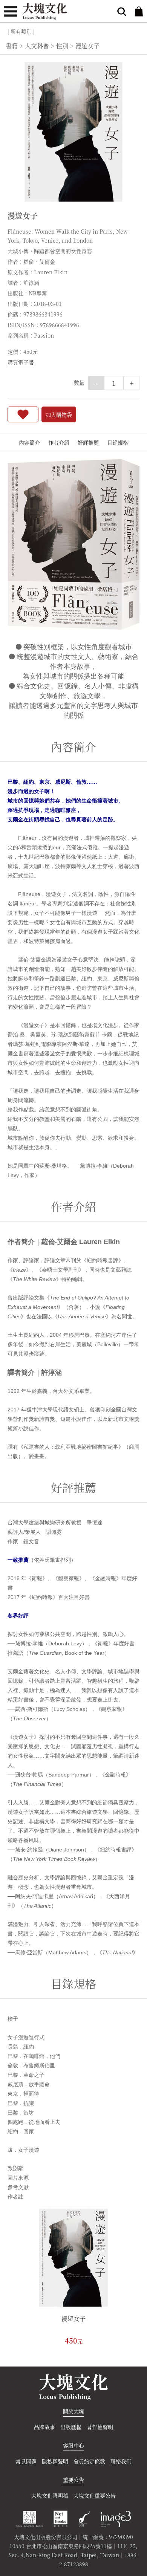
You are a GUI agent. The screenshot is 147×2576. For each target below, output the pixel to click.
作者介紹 (59, 442)
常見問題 (26, 2461)
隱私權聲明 (55, 2461)
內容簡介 (29, 442)
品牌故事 (44, 2427)
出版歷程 (71, 2427)
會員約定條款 (89, 2461)
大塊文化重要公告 (95, 2495)
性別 (62, 46)
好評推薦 (88, 442)
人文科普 (37, 46)
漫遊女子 (73, 2318)
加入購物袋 (59, 414)
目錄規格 (118, 442)
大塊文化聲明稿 (50, 2495)
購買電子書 (21, 362)
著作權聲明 (100, 2427)
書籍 (12, 46)
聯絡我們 (121, 2461)
